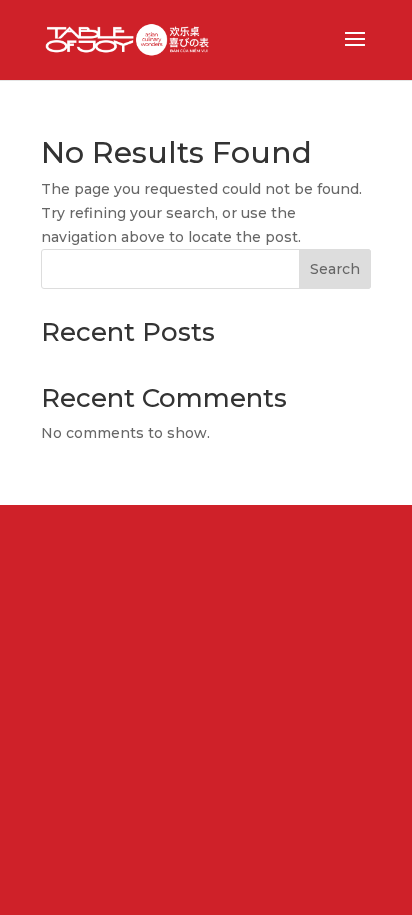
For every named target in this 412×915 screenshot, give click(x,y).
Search (335, 269)
